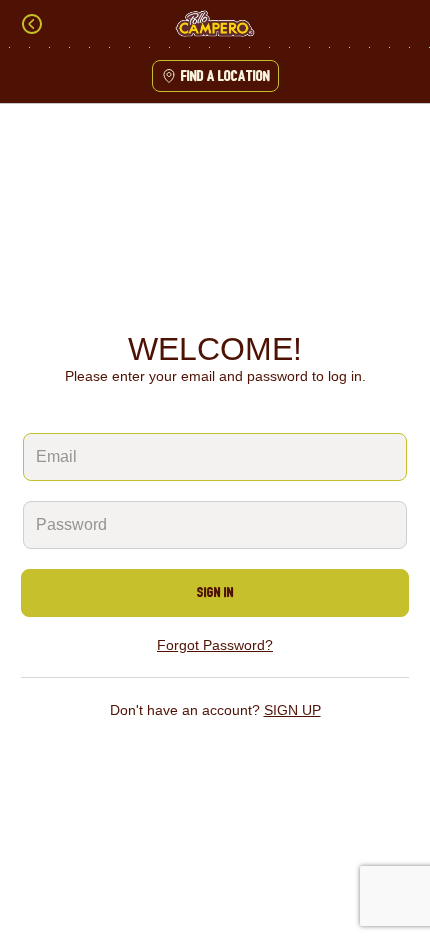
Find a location (225, 76)
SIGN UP (292, 710)
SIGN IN (215, 592)
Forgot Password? (215, 645)
